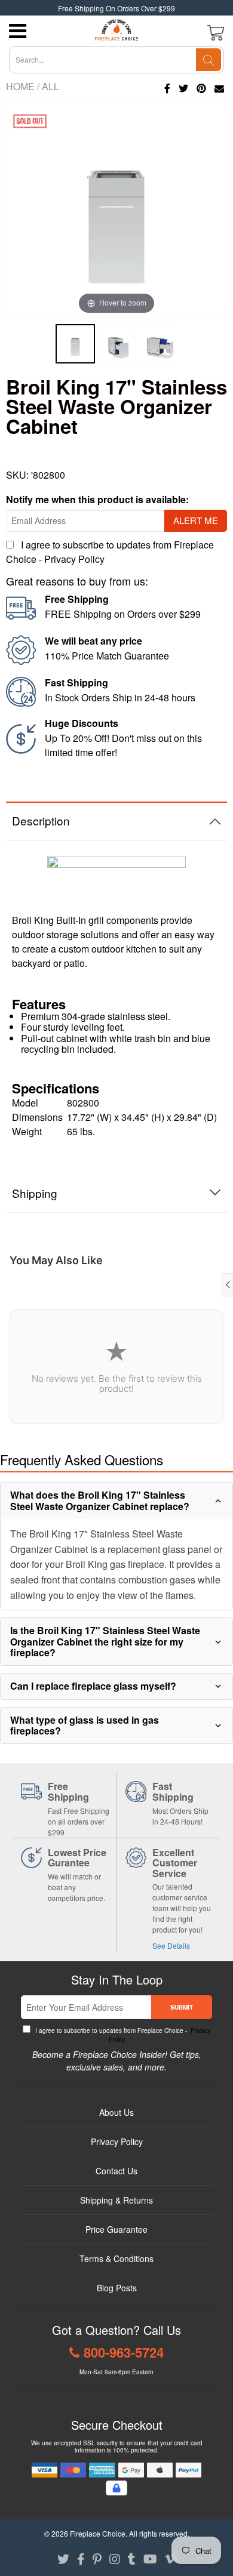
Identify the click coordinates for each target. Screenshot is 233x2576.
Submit (182, 2007)
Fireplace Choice (98, 2533)
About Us (116, 2112)
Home (20, 86)
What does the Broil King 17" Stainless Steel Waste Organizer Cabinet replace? (100, 1500)
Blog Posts (117, 2288)
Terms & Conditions (116, 2258)
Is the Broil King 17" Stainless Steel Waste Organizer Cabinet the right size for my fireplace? (105, 1641)
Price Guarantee (116, 2229)
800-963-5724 (124, 2352)
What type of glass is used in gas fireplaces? (85, 1725)
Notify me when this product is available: (97, 499)
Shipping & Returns (116, 2200)
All (50, 86)
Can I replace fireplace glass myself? (93, 1686)
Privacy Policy (74, 559)
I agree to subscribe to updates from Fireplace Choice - (122, 2035)
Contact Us (116, 2171)
